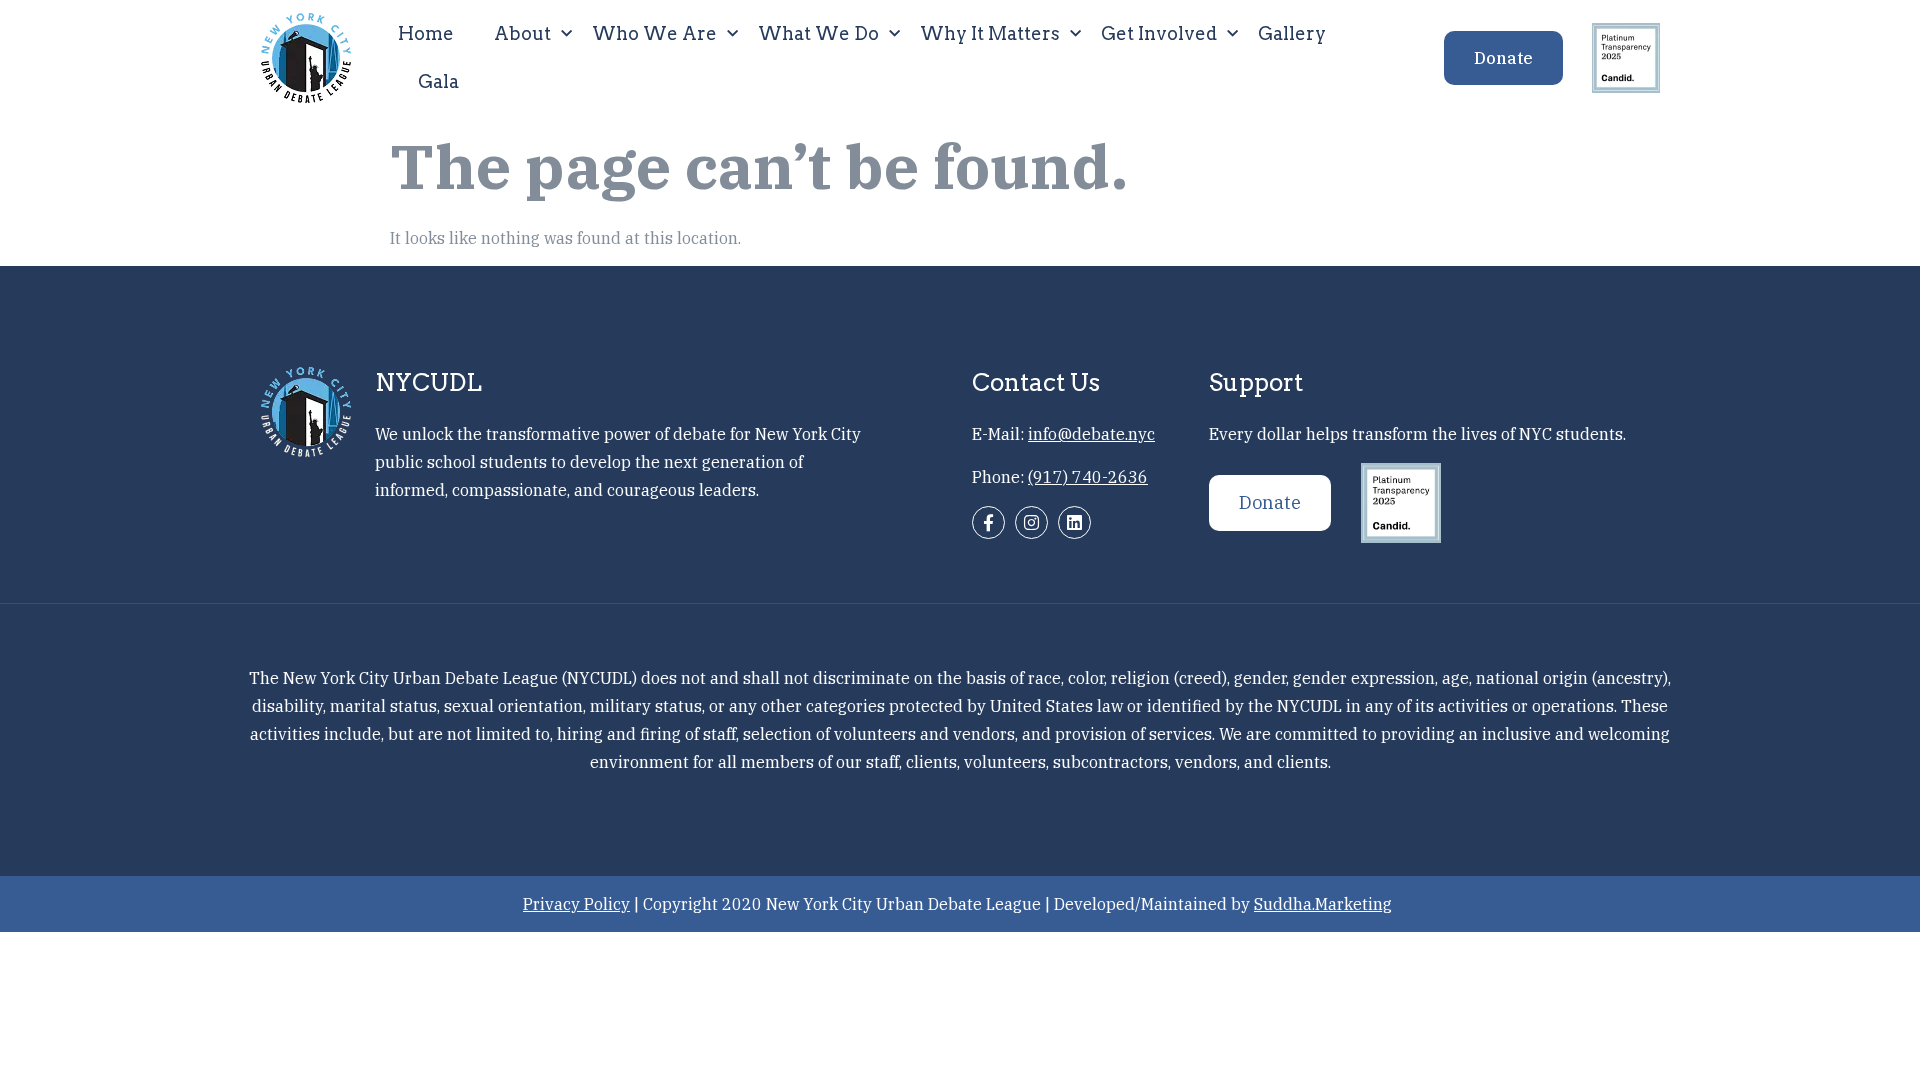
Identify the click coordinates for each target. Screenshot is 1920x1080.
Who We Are (654, 33)
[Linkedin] (1074, 522)
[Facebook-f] (988, 522)
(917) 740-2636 (1088, 477)
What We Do (818, 33)
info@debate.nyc (1091, 434)
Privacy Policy (576, 904)
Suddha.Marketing (1323, 904)
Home (426, 33)
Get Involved (1159, 33)
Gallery (1292, 33)
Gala (438, 81)
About (522, 33)
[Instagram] (1031, 522)
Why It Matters (990, 33)
